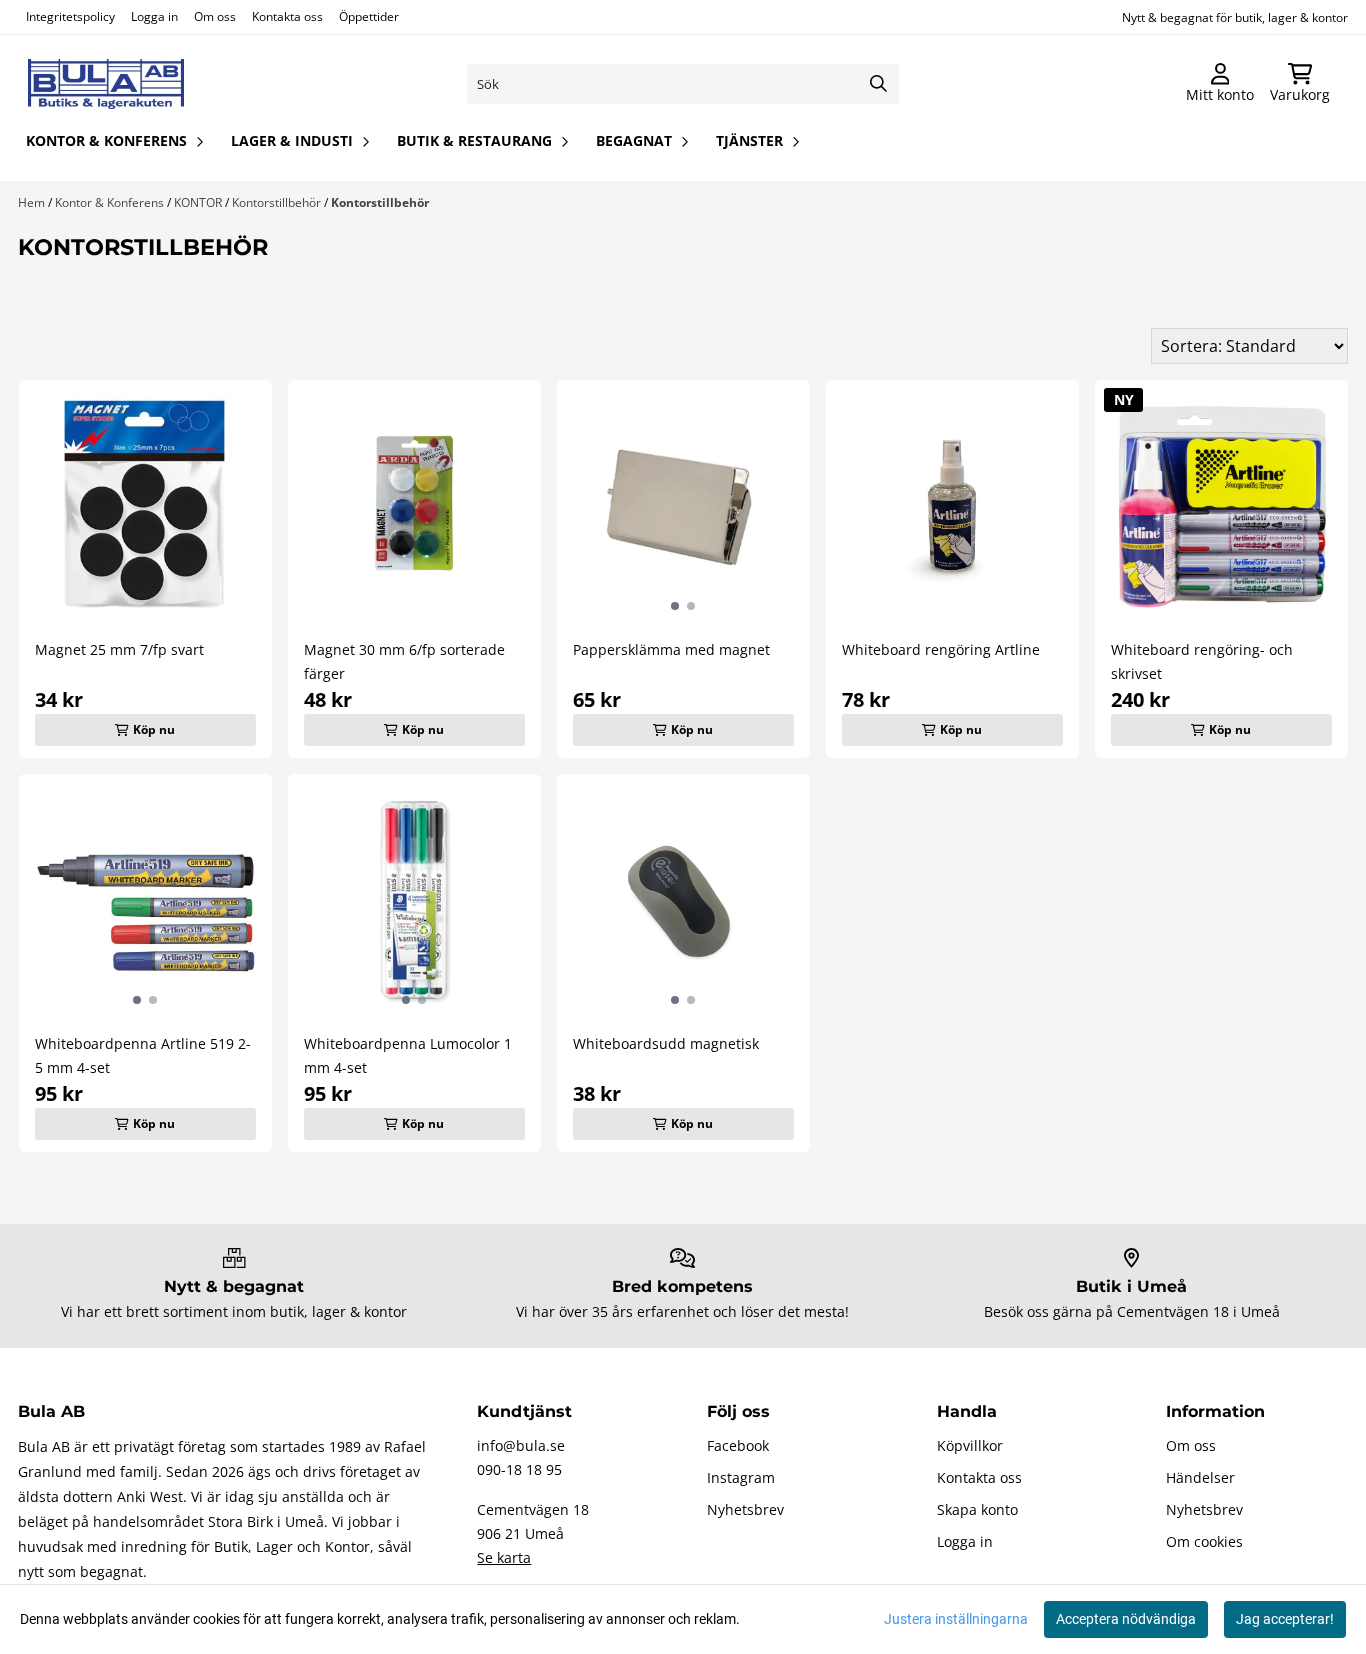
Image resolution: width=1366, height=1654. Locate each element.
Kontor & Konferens (111, 202)
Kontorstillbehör (278, 202)
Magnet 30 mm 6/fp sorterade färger (404, 661)
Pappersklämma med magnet (671, 649)
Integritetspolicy (70, 16)
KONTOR (199, 202)
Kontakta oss (287, 16)
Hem (33, 202)
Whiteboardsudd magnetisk (666, 1043)
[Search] (879, 84)
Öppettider (369, 16)
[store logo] (106, 84)
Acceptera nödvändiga (1126, 1619)
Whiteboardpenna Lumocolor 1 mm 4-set (408, 1055)
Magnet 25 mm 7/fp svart (119, 649)
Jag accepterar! (1285, 1619)
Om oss (215, 16)
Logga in (154, 16)
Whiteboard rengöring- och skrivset (1202, 661)
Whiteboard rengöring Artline (941, 649)
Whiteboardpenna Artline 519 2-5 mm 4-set (143, 1055)
